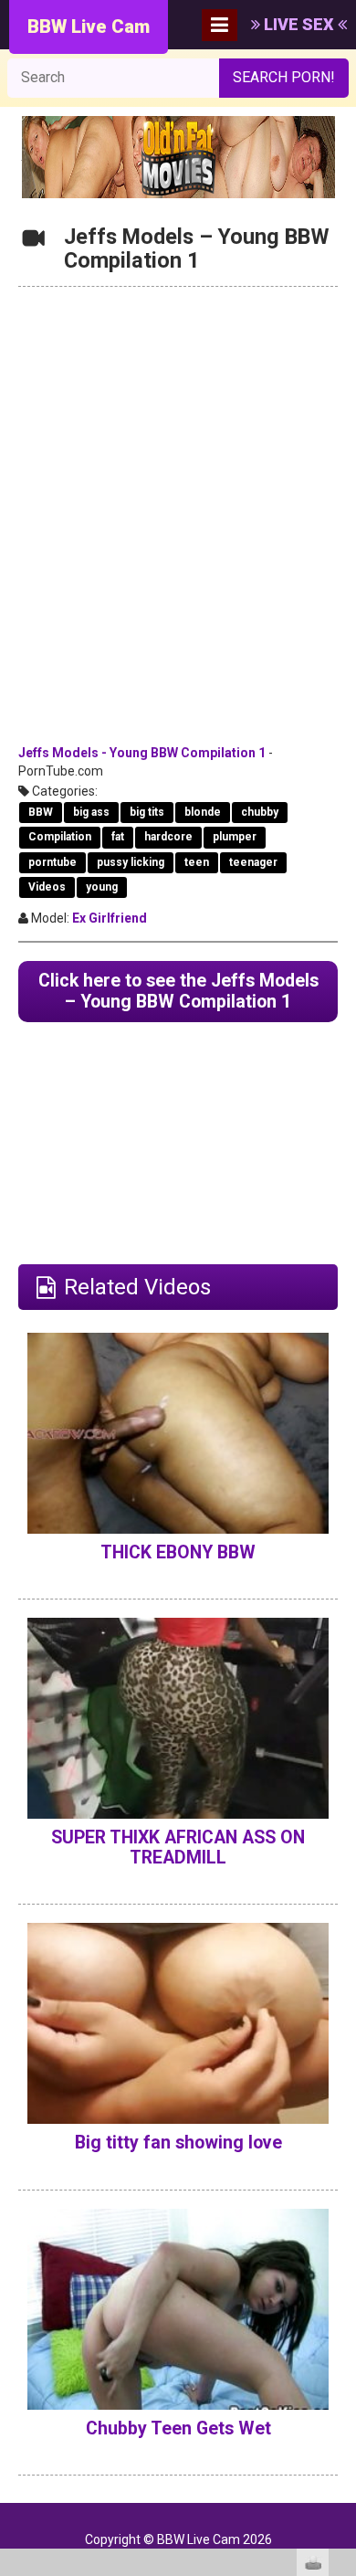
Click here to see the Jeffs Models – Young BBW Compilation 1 (178, 991)
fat (118, 837)
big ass (91, 812)
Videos (47, 887)
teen (197, 862)
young (102, 887)
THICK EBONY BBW (178, 1552)
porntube (52, 862)
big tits (147, 812)
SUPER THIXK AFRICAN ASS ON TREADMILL (178, 1847)
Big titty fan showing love (178, 2143)
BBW (41, 812)
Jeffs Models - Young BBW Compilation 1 (142, 753)
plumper (235, 837)
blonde (203, 812)
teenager (253, 862)
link (340, 2291)
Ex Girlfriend (110, 918)
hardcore (168, 837)
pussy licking (131, 862)
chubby (260, 812)
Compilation (60, 837)
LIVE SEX (299, 24)
